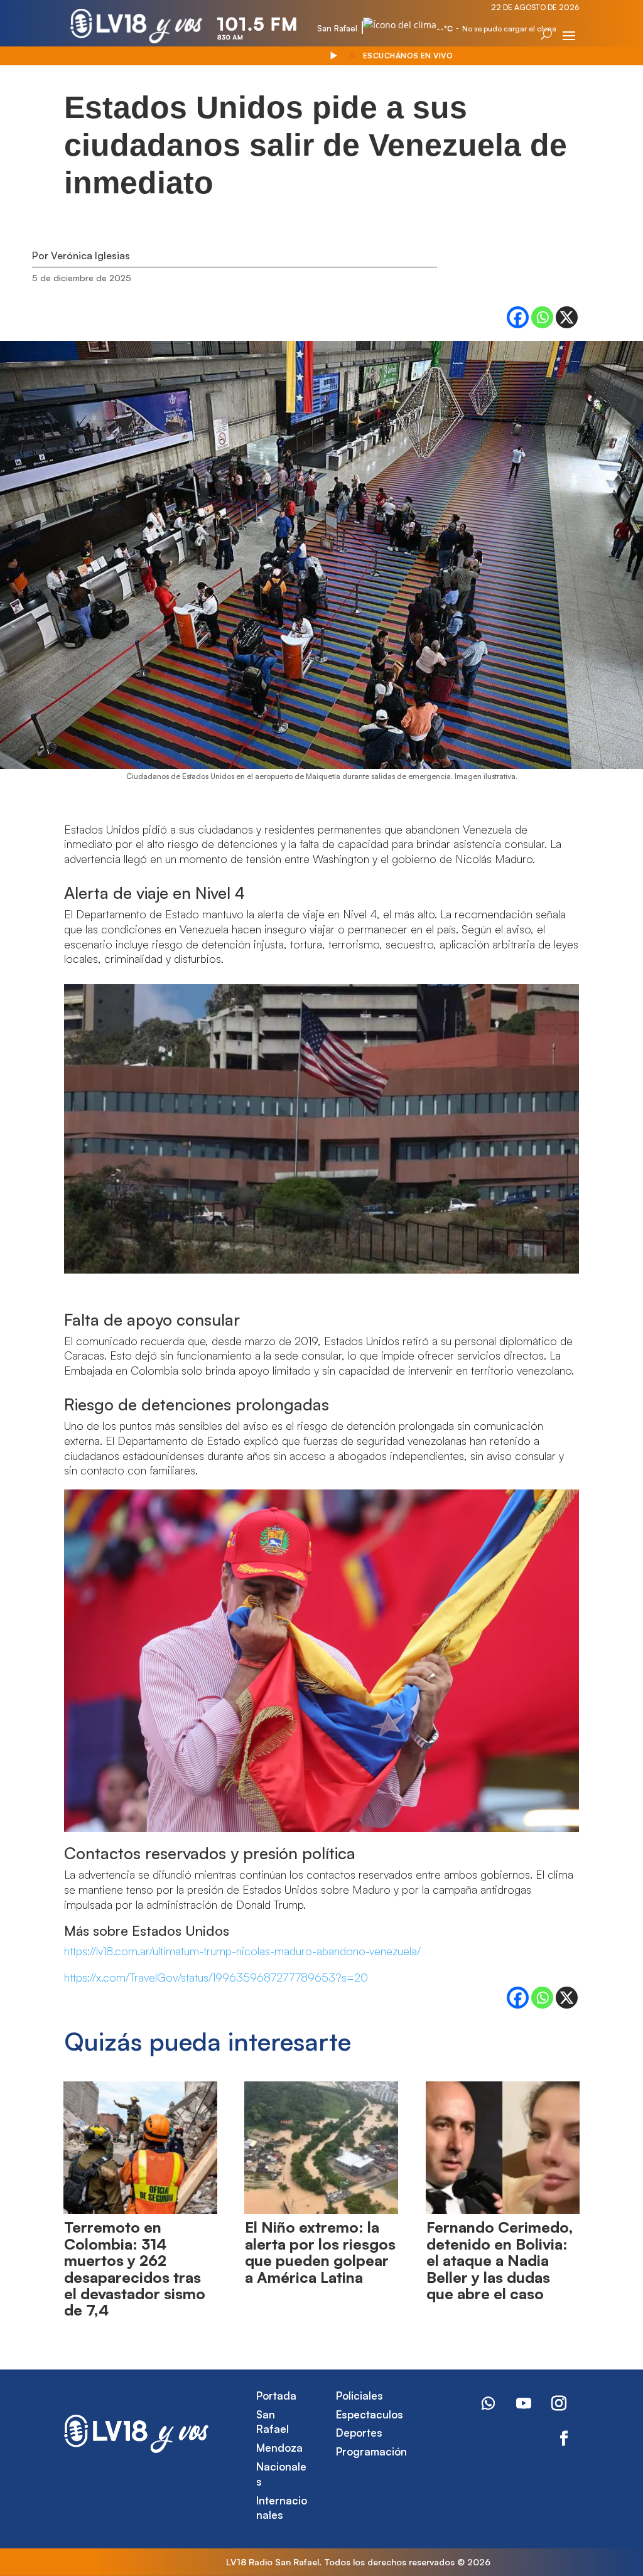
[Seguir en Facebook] (564, 2439)
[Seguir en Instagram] (559, 2403)
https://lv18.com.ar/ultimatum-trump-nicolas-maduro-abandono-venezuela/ (242, 1951)
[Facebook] (518, 317)
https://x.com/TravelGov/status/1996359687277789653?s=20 (216, 1977)
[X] (567, 317)
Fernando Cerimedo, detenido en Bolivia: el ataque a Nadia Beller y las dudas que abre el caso (500, 2260)
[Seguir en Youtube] (524, 2403)
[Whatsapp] (542, 317)
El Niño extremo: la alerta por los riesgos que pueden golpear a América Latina (320, 2252)
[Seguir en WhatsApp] (489, 2403)
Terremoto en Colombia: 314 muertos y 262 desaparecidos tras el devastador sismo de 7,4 (135, 2268)
